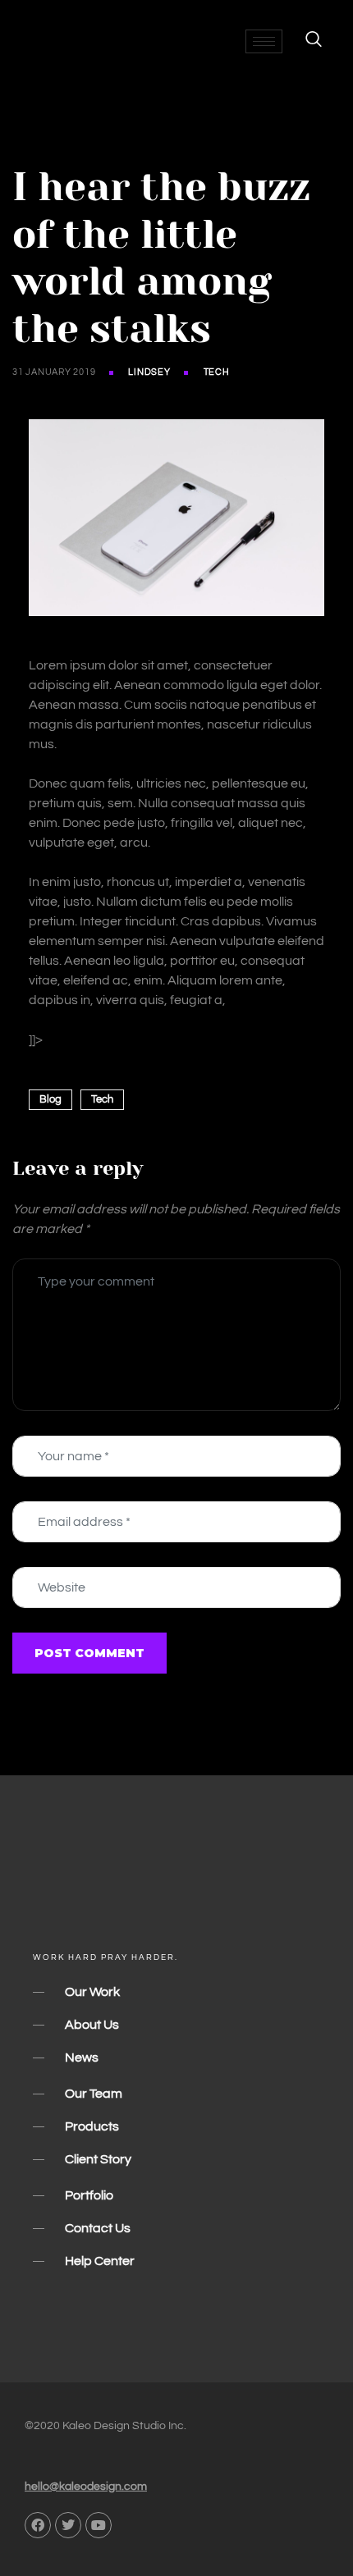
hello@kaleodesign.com (86, 2487)
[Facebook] (38, 2525)
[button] (305, 41)
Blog (50, 1099)
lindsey (149, 372)
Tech (217, 372)
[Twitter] (68, 2525)
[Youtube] (99, 2525)
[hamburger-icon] (264, 41)
